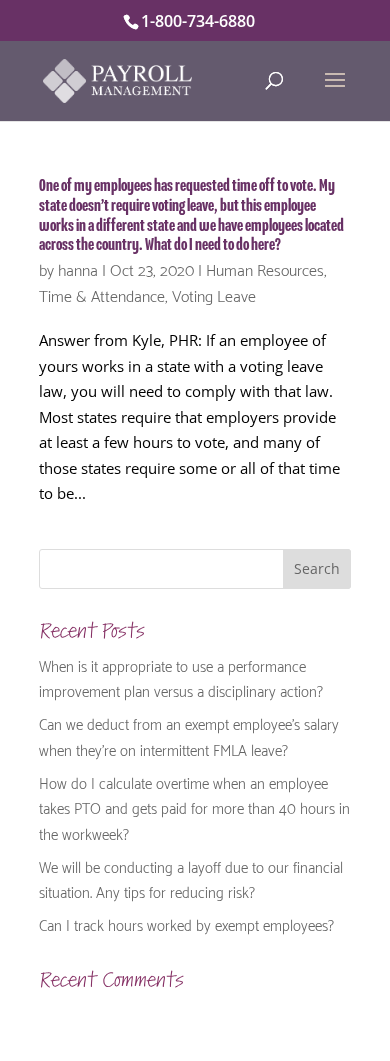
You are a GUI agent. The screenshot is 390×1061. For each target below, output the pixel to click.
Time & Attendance (102, 294)
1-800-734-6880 (198, 21)
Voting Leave (214, 294)
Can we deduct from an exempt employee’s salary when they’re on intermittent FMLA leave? (189, 736)
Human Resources (265, 268)
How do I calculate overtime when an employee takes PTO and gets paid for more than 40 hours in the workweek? (194, 807)
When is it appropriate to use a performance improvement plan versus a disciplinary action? (181, 678)
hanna (78, 268)
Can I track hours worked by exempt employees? (186, 924)
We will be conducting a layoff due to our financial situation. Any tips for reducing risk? (191, 879)
